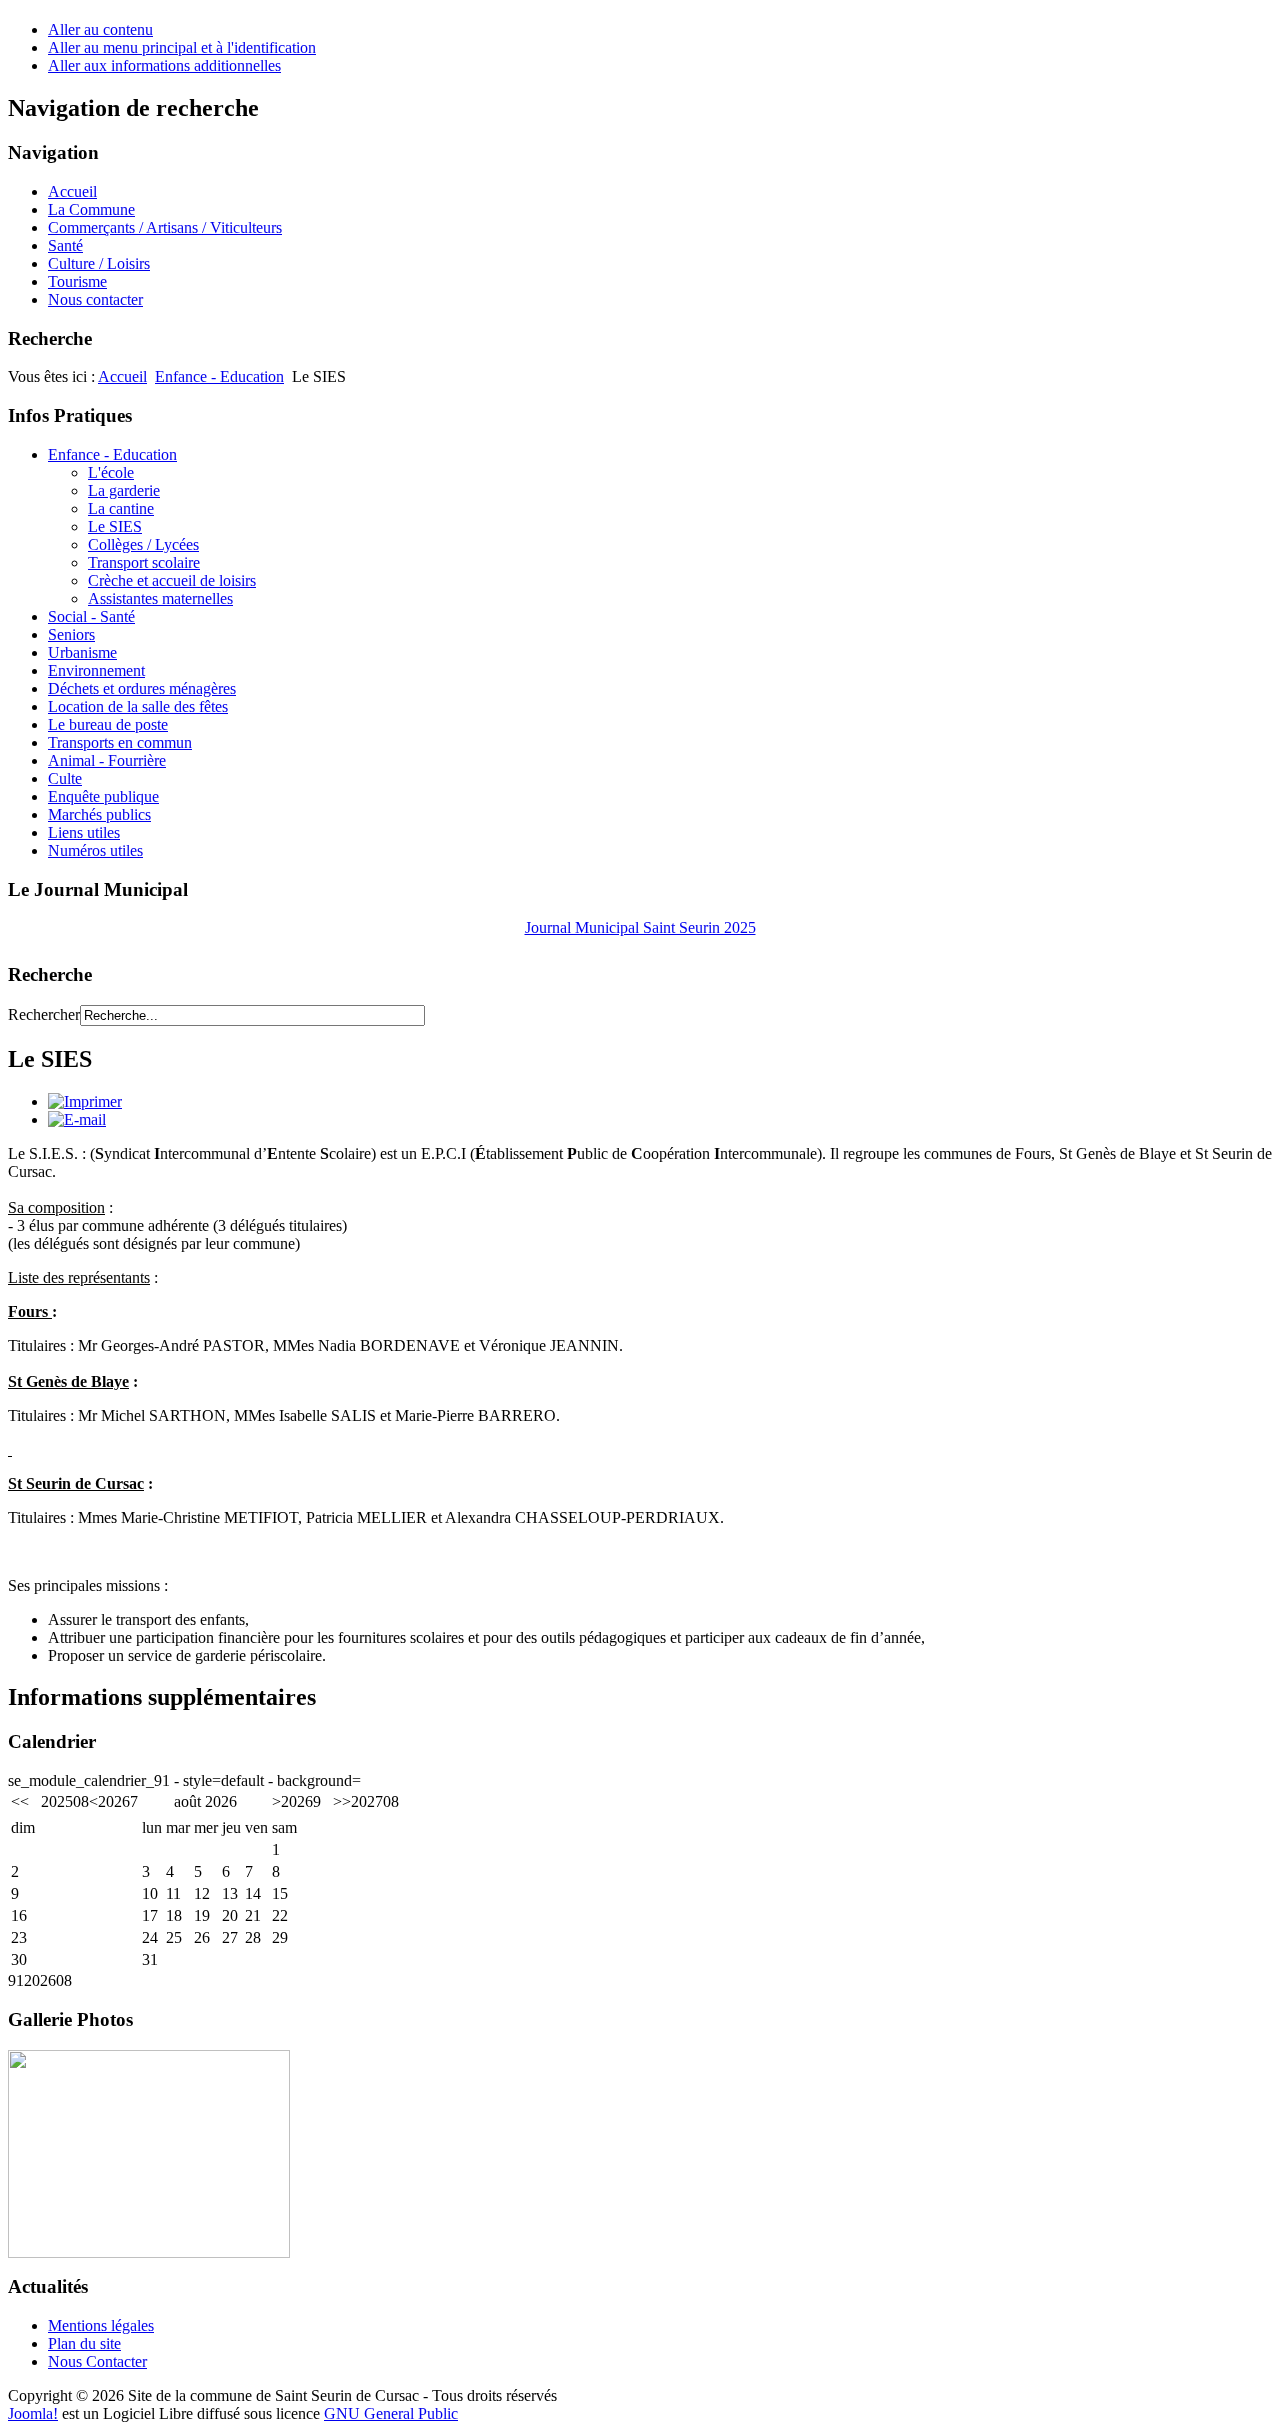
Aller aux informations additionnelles (164, 65)
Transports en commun (120, 742)
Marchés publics (99, 814)
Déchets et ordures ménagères (142, 688)
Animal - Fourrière (107, 760)
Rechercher (44, 1014)
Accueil (122, 376)
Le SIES (115, 526)
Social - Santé (91, 616)
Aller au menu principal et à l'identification (182, 47)
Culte (65, 778)
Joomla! (33, 2413)
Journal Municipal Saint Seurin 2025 (640, 927)
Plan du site (84, 2343)
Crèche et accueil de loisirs (172, 580)
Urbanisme (82, 652)
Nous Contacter (97, 2361)
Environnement (96, 670)
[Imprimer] (85, 1101)
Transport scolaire (144, 562)
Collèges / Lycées (143, 544)
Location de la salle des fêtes (138, 706)
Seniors (71, 634)
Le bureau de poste (108, 724)
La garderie (124, 490)
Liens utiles (84, 832)
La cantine (121, 508)
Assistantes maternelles (160, 598)
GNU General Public (391, 2413)
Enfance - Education (219, 376)
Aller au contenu (100, 29)
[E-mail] (77, 1119)
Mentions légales (101, 2325)
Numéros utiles (95, 850)
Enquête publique (103, 796)
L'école (111, 472)
